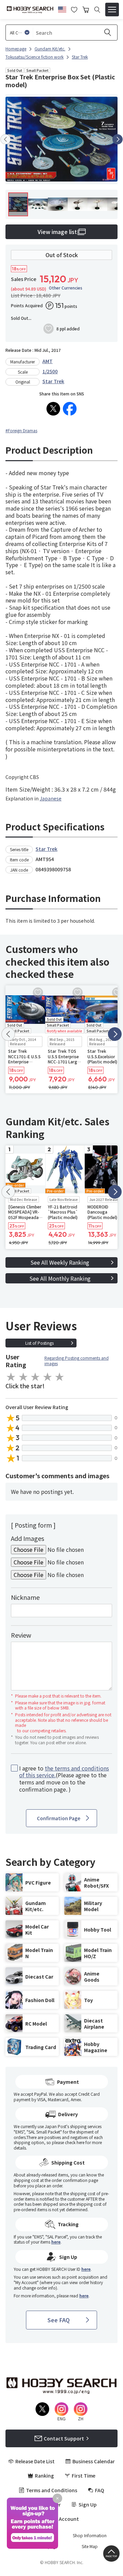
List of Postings (39, 1343)
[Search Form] (97, 10)
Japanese (51, 798)
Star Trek (53, 381)
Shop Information (90, 2535)
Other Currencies (66, 288)
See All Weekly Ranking (60, 1262)
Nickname (25, 1597)
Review (21, 1635)
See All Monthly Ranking (60, 1278)
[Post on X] (53, 409)
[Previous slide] (5, 139)
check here (75, 2142)
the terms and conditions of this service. (64, 1772)
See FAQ (59, 2320)
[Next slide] (118, 139)
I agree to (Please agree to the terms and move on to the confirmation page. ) (64, 1779)
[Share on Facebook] (70, 409)
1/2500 (50, 371)
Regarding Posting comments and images (77, 1361)
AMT (47, 361)
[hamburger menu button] (112, 10)
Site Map (90, 2546)
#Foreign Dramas (21, 430)
